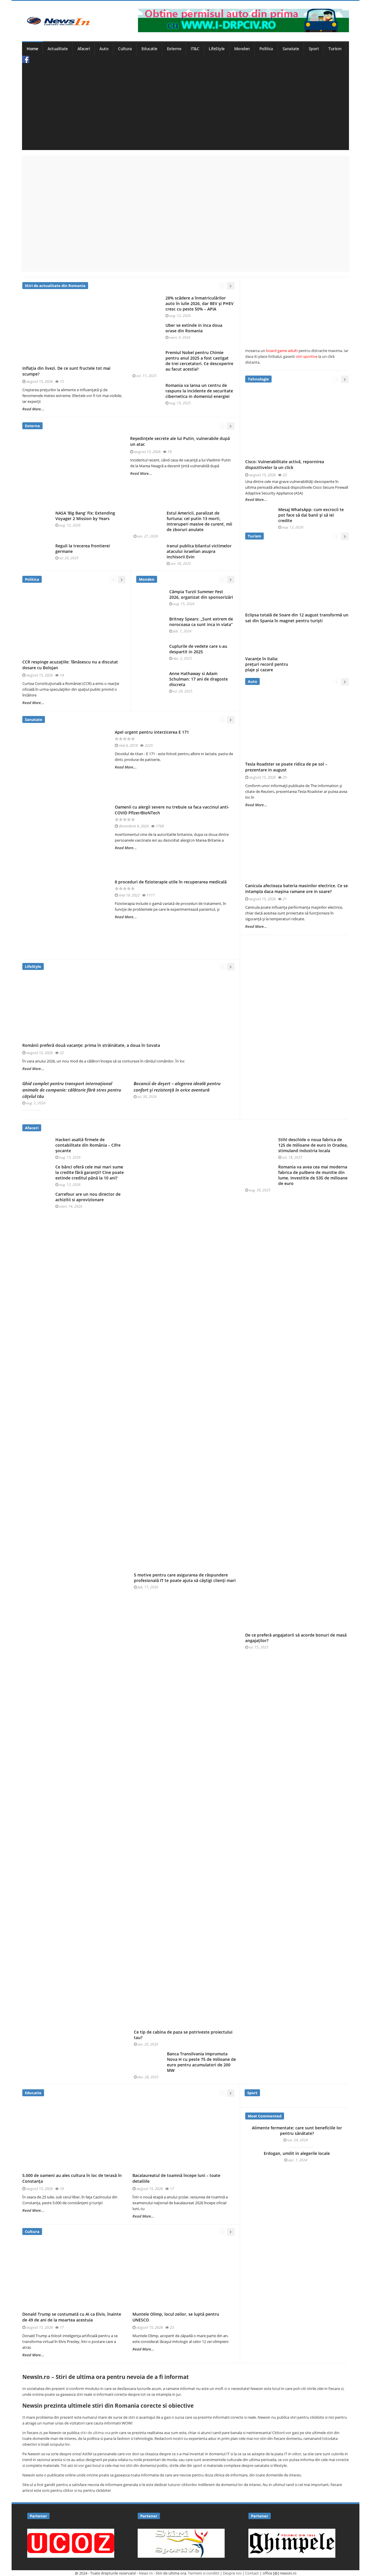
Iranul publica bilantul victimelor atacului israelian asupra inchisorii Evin (199, 551)
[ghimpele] (292, 2543)
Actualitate (58, 49)
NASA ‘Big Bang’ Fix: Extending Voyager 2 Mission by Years (85, 516)
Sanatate (291, 49)
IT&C (195, 49)
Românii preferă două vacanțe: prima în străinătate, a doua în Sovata (91, 1045)
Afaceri (84, 49)
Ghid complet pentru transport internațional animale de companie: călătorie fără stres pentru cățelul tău (72, 1090)
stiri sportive (307, 356)
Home (32, 49)
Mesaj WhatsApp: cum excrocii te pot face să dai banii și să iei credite (311, 515)
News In (146, 2573)
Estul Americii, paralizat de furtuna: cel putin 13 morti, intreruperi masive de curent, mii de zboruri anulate (199, 521)
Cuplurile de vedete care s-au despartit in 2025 (198, 649)
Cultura (125, 49)
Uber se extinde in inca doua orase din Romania (194, 328)
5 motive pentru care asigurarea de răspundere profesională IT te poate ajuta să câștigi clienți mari (185, 1578)
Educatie (149, 49)
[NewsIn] (58, 21)
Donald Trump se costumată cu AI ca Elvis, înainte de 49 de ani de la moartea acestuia (72, 2317)
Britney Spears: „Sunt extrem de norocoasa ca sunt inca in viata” (201, 622)
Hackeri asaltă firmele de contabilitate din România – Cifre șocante (88, 1145)
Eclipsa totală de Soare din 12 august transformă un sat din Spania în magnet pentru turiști (297, 618)
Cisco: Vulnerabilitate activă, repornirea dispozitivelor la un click (285, 464)
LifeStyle (217, 49)
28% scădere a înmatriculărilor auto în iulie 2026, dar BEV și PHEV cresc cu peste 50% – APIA (200, 304)
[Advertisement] (185, 107)
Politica (266, 49)
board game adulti (282, 351)
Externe (174, 49)
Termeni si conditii (203, 2573)
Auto (104, 49)
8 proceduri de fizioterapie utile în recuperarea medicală (171, 882)
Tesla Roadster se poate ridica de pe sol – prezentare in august (286, 767)
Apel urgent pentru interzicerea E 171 (152, 732)
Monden (242, 49)
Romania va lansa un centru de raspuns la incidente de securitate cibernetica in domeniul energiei (199, 391)
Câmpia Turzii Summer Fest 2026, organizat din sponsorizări (201, 595)
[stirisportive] (181, 2543)
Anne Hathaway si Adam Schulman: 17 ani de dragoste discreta (199, 679)
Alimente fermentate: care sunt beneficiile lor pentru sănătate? (297, 2131)
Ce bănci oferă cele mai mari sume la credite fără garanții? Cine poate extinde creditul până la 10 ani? (90, 1172)
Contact (252, 2573)
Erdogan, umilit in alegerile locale (297, 2153)
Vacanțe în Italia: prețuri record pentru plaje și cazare (267, 664)
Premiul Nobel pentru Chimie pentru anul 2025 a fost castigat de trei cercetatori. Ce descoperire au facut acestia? (199, 361)
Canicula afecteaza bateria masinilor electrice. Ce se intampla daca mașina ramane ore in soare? (297, 889)
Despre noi (232, 2573)
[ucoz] (71, 2543)
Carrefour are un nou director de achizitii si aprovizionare (88, 1197)
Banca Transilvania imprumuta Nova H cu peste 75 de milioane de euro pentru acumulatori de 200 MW (201, 2062)
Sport (314, 49)
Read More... (33, 409)
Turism (335, 49)
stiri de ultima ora (95, 2433)
